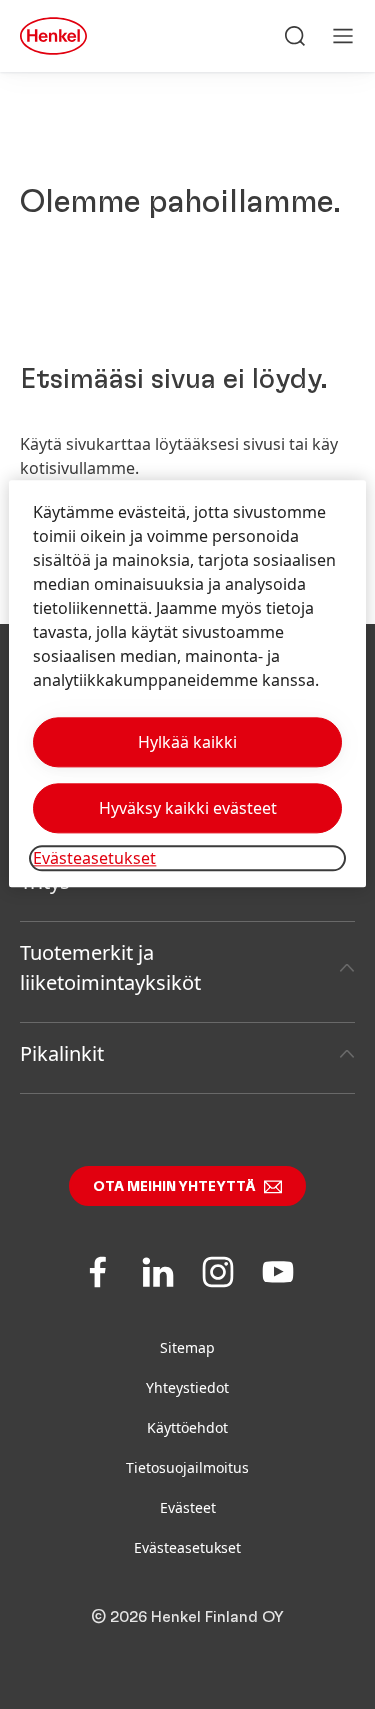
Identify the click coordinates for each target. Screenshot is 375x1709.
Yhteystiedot (187, 1387)
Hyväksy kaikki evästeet (188, 808)
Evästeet (188, 1507)
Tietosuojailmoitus (187, 1467)
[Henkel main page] (53, 36)
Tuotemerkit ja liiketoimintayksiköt (110, 967)
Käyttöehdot (187, 1427)
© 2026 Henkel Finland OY (187, 1617)
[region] (187, 683)
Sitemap (187, 1347)
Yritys (45, 881)
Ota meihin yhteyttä (174, 1187)
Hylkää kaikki (187, 742)
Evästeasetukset (187, 1547)
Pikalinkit (62, 1053)
